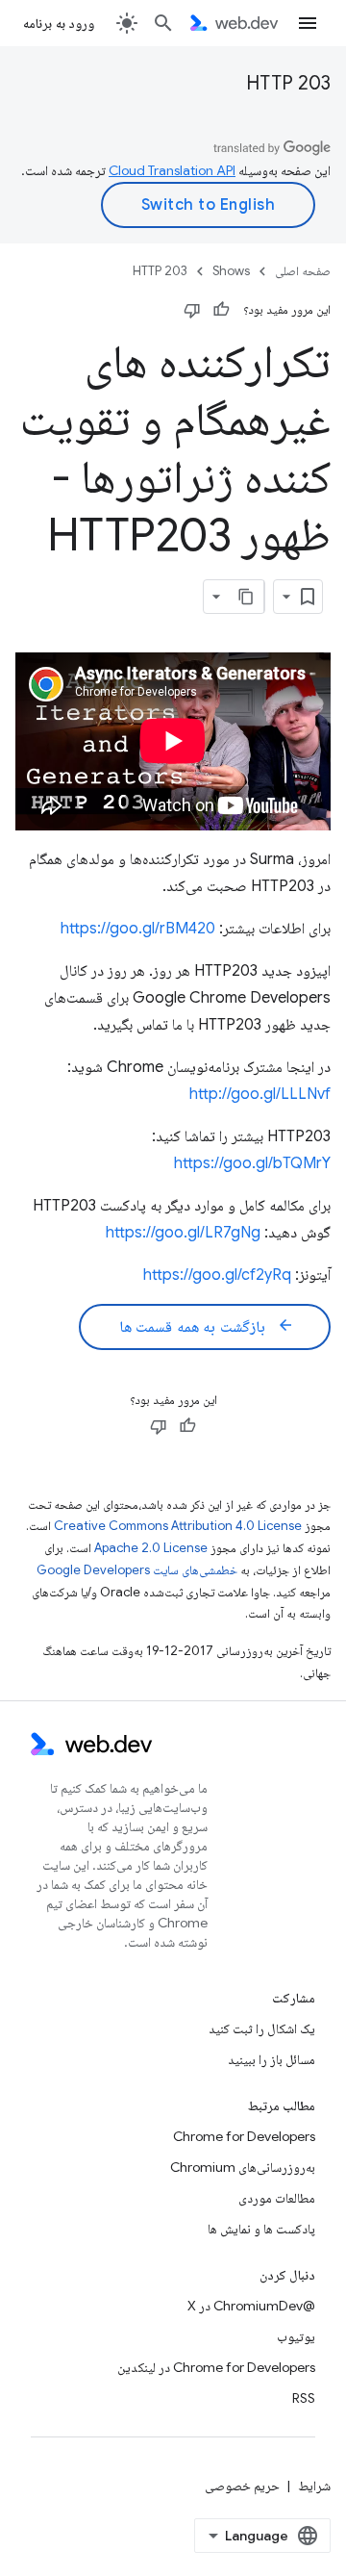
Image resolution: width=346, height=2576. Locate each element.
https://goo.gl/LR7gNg (183, 1233)
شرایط (314, 2486)
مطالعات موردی (277, 2198)
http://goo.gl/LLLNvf (260, 1094)
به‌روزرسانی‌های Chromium (243, 2167)
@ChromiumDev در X (251, 2306)
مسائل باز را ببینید (272, 2059)
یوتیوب (296, 2336)
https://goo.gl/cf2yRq (217, 1275)
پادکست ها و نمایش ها (261, 2229)
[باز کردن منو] (308, 23)
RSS (304, 2398)
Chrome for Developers (244, 2136)
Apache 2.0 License (151, 1548)
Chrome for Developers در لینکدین (216, 2367)
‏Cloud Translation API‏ (172, 170)
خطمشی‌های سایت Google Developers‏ (137, 1570)
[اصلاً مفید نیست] (192, 310)
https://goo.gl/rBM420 (138, 929)
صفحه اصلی (303, 271)
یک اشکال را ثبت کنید (262, 2028)
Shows (231, 271)
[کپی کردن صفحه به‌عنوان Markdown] (247, 597)
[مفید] (221, 310)
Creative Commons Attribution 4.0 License (178, 1526)
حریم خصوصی (242, 2486)
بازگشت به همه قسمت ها (207, 1326)
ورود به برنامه (59, 23)
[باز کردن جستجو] (163, 23)
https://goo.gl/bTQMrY (252, 1163)
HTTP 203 (288, 83)
